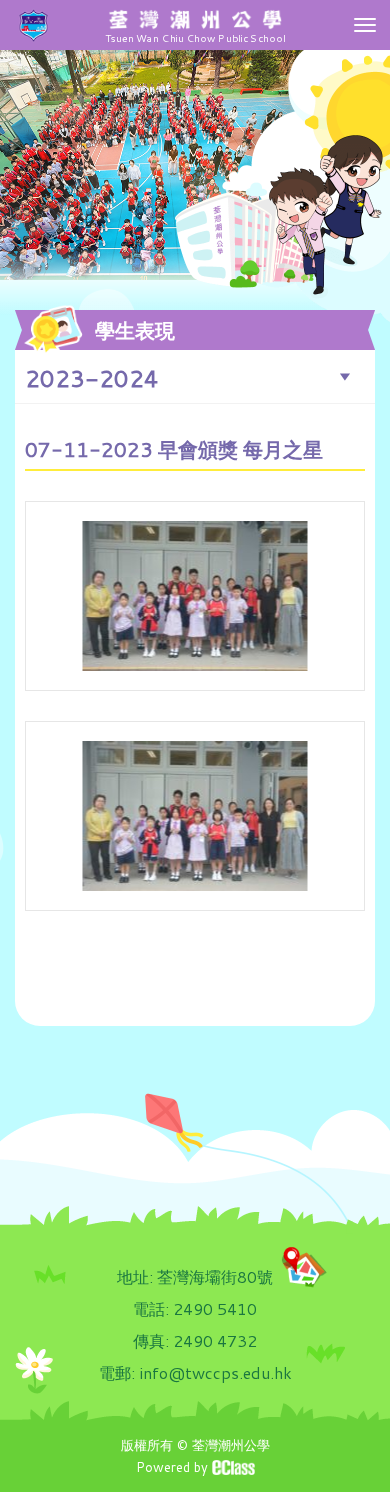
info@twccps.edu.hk (215, 1372)
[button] (195, 377)
